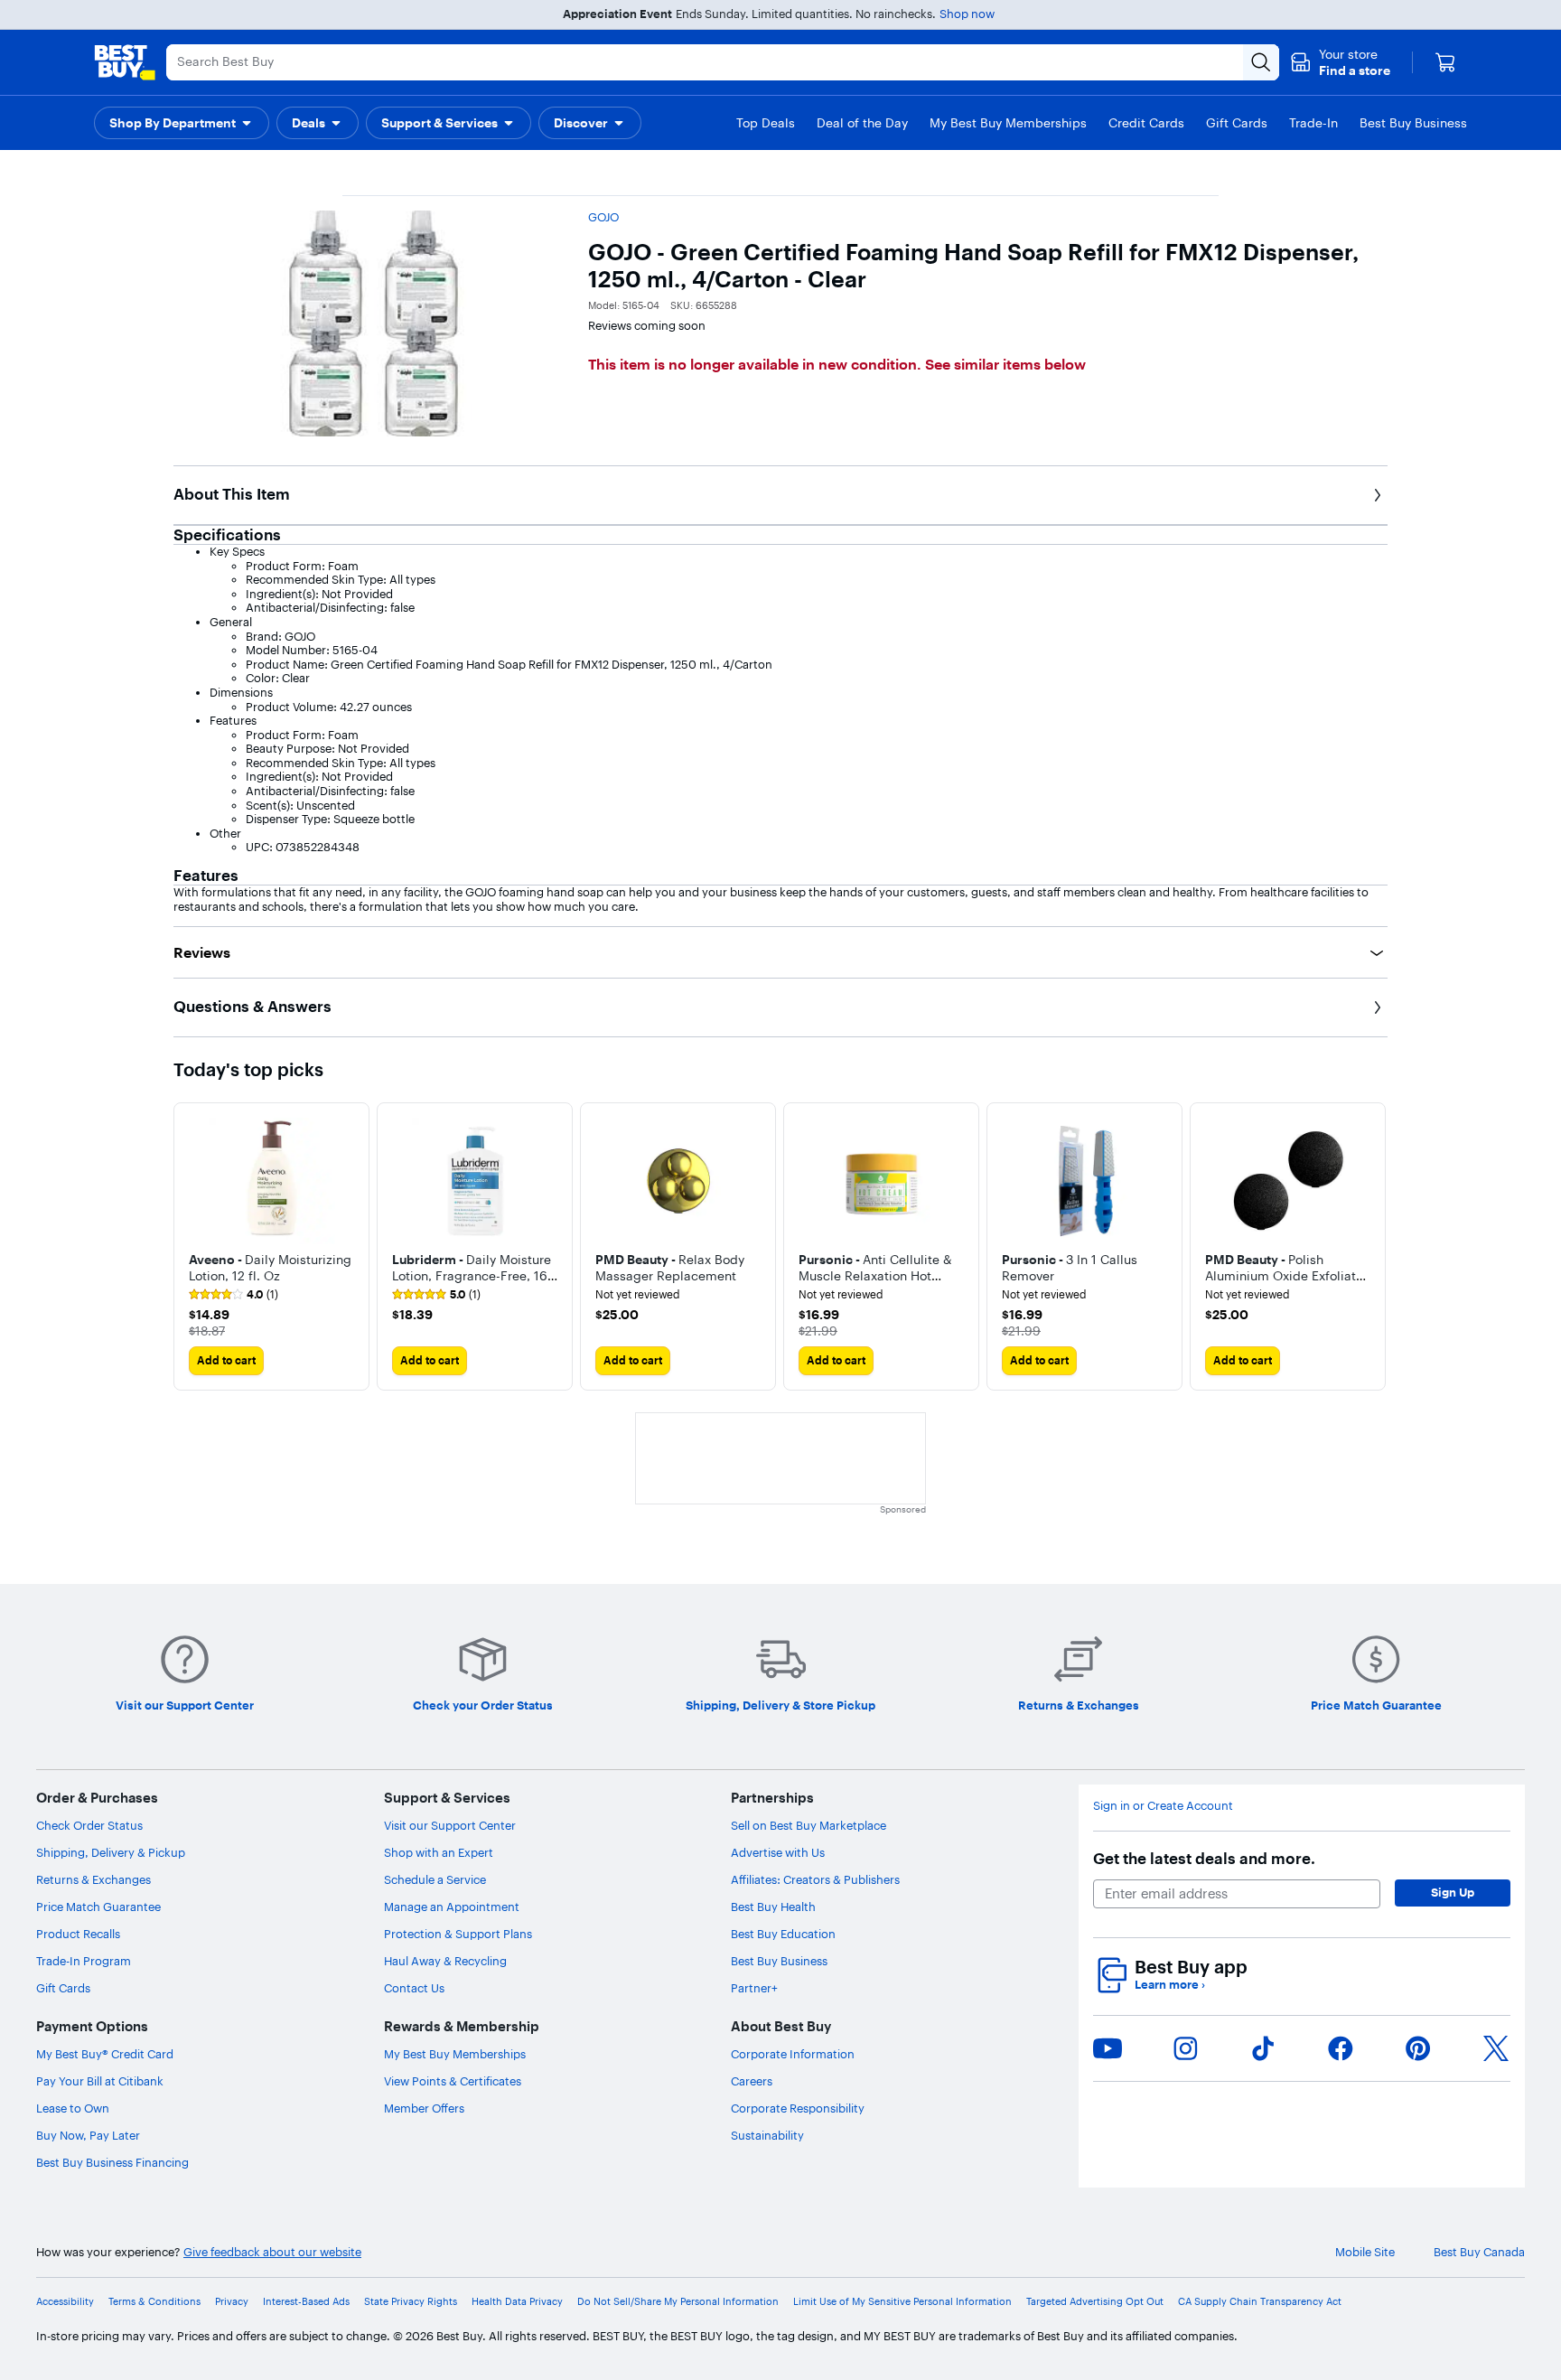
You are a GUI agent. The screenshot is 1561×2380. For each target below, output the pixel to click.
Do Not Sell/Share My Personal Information (678, 2302)
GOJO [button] (603, 217)
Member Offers (424, 2108)
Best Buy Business (779, 1961)
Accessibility (65, 2302)
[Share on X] (1496, 2048)
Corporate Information (793, 2054)
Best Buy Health (773, 1907)
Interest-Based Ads (306, 2302)
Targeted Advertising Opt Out (1095, 2302)
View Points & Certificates (453, 2081)
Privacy (232, 2302)
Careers (752, 2081)
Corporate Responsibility (798, 2108)
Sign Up (1453, 1892)
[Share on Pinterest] (1418, 2048)
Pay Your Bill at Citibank (100, 2081)
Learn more (1170, 1985)
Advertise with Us (778, 1852)
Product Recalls (78, 1934)
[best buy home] (125, 62)
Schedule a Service (435, 1879)
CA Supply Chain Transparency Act (1260, 2302)
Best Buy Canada (1479, 2252)
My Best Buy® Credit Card (105, 2054)
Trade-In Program (84, 1961)
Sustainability (767, 2135)
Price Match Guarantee (98, 1907)
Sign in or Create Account (1163, 1806)
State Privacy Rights (411, 2302)
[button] (1340, 62)
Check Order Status (89, 1825)
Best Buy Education (783, 1934)
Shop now (967, 14)
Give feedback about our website (272, 2252)
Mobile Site (1365, 2252)
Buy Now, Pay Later (88, 2135)
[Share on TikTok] (1263, 2048)
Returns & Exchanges (93, 1879)
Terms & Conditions (154, 2302)
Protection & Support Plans (458, 1934)
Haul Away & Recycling (445, 1961)
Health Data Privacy (517, 2302)
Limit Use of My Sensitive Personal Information (902, 2302)
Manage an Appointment (452, 1907)
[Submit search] (1261, 62)
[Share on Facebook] (1341, 2048)
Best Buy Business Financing (112, 2162)
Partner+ (754, 1988)
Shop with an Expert (439, 1852)
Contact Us (414, 1988)
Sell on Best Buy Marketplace (809, 1825)
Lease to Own (73, 2108)
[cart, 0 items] (1445, 62)
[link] (234, 1295)
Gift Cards (63, 1988)
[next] (1373, 1246)
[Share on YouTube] (1108, 2048)
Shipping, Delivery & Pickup (111, 1852)
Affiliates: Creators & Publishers (815, 1879)
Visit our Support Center (450, 1825)
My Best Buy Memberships (455, 2054)
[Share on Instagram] (1185, 2048)
